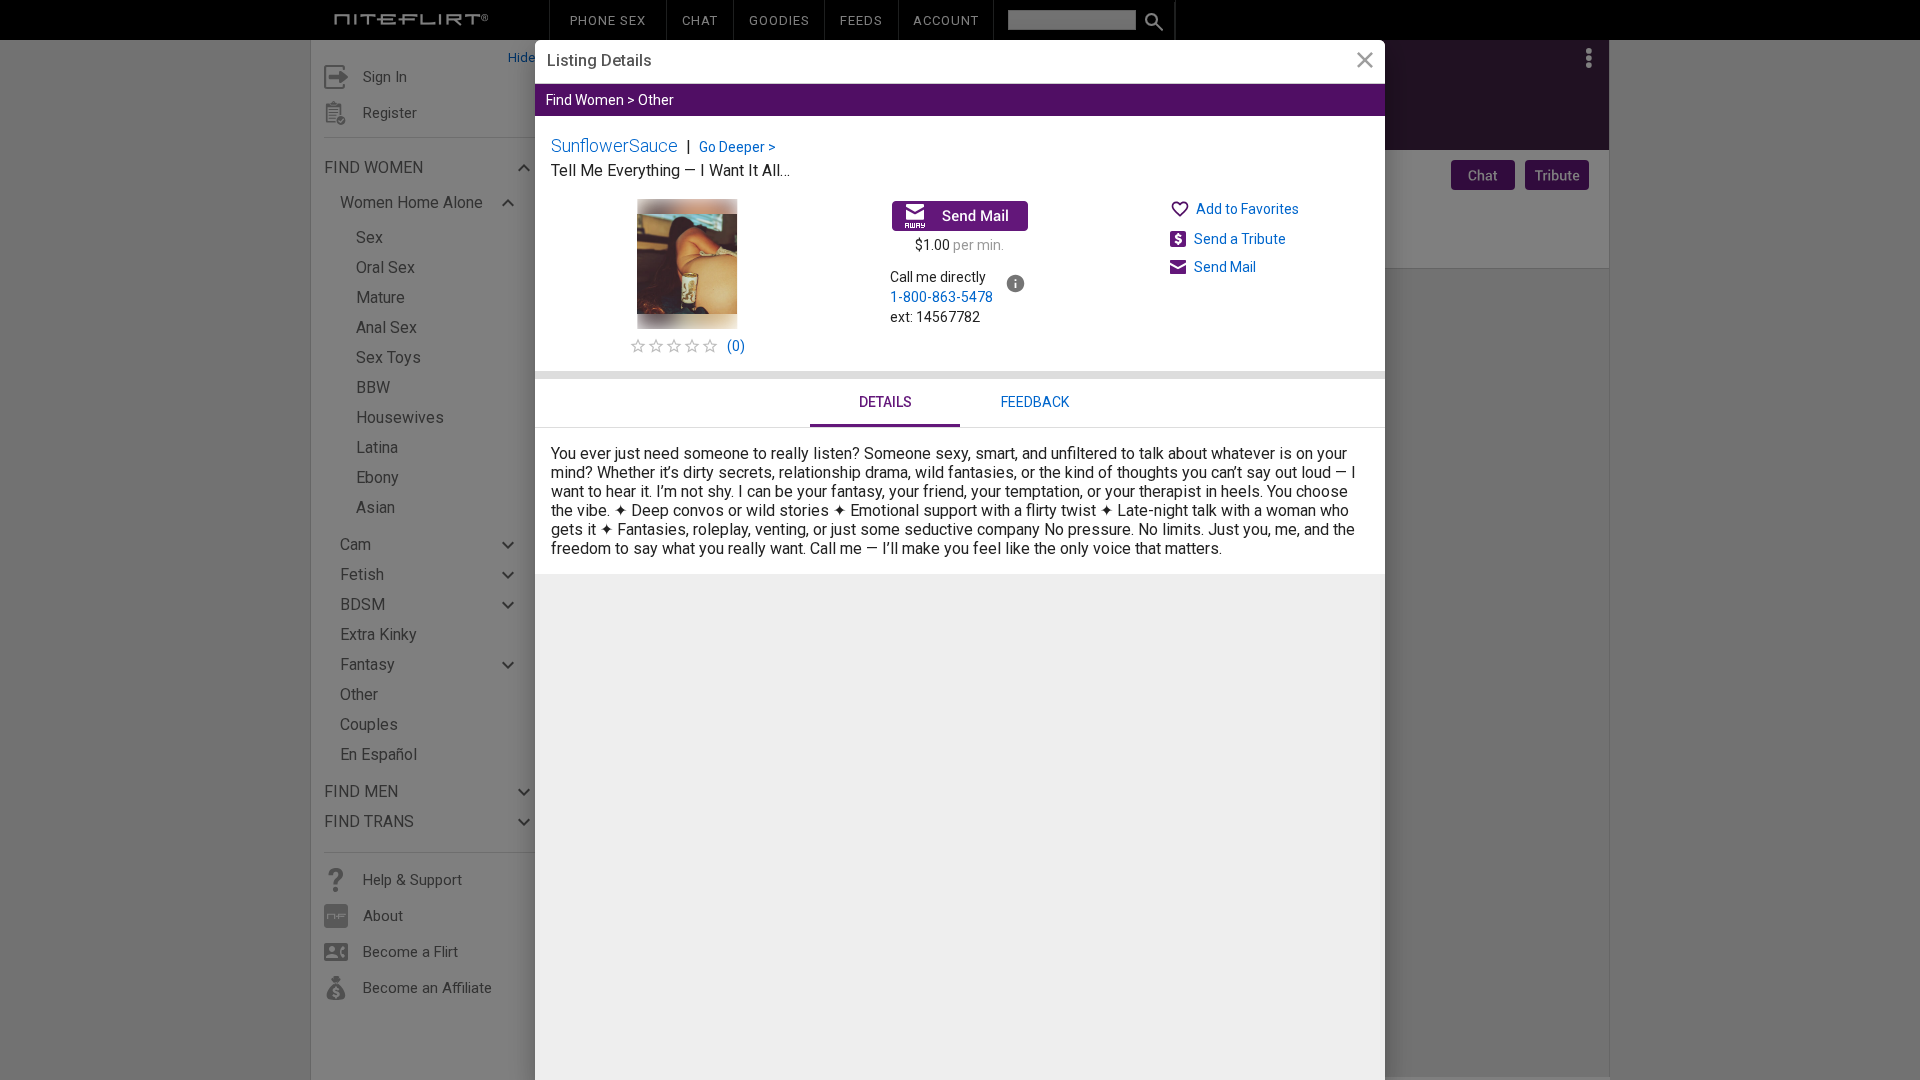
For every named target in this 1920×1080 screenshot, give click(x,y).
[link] (1364, 62)
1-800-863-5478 (941, 297)
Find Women (585, 100)
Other (656, 100)
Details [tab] (885, 402)
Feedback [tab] (1035, 402)
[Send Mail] (960, 216)
